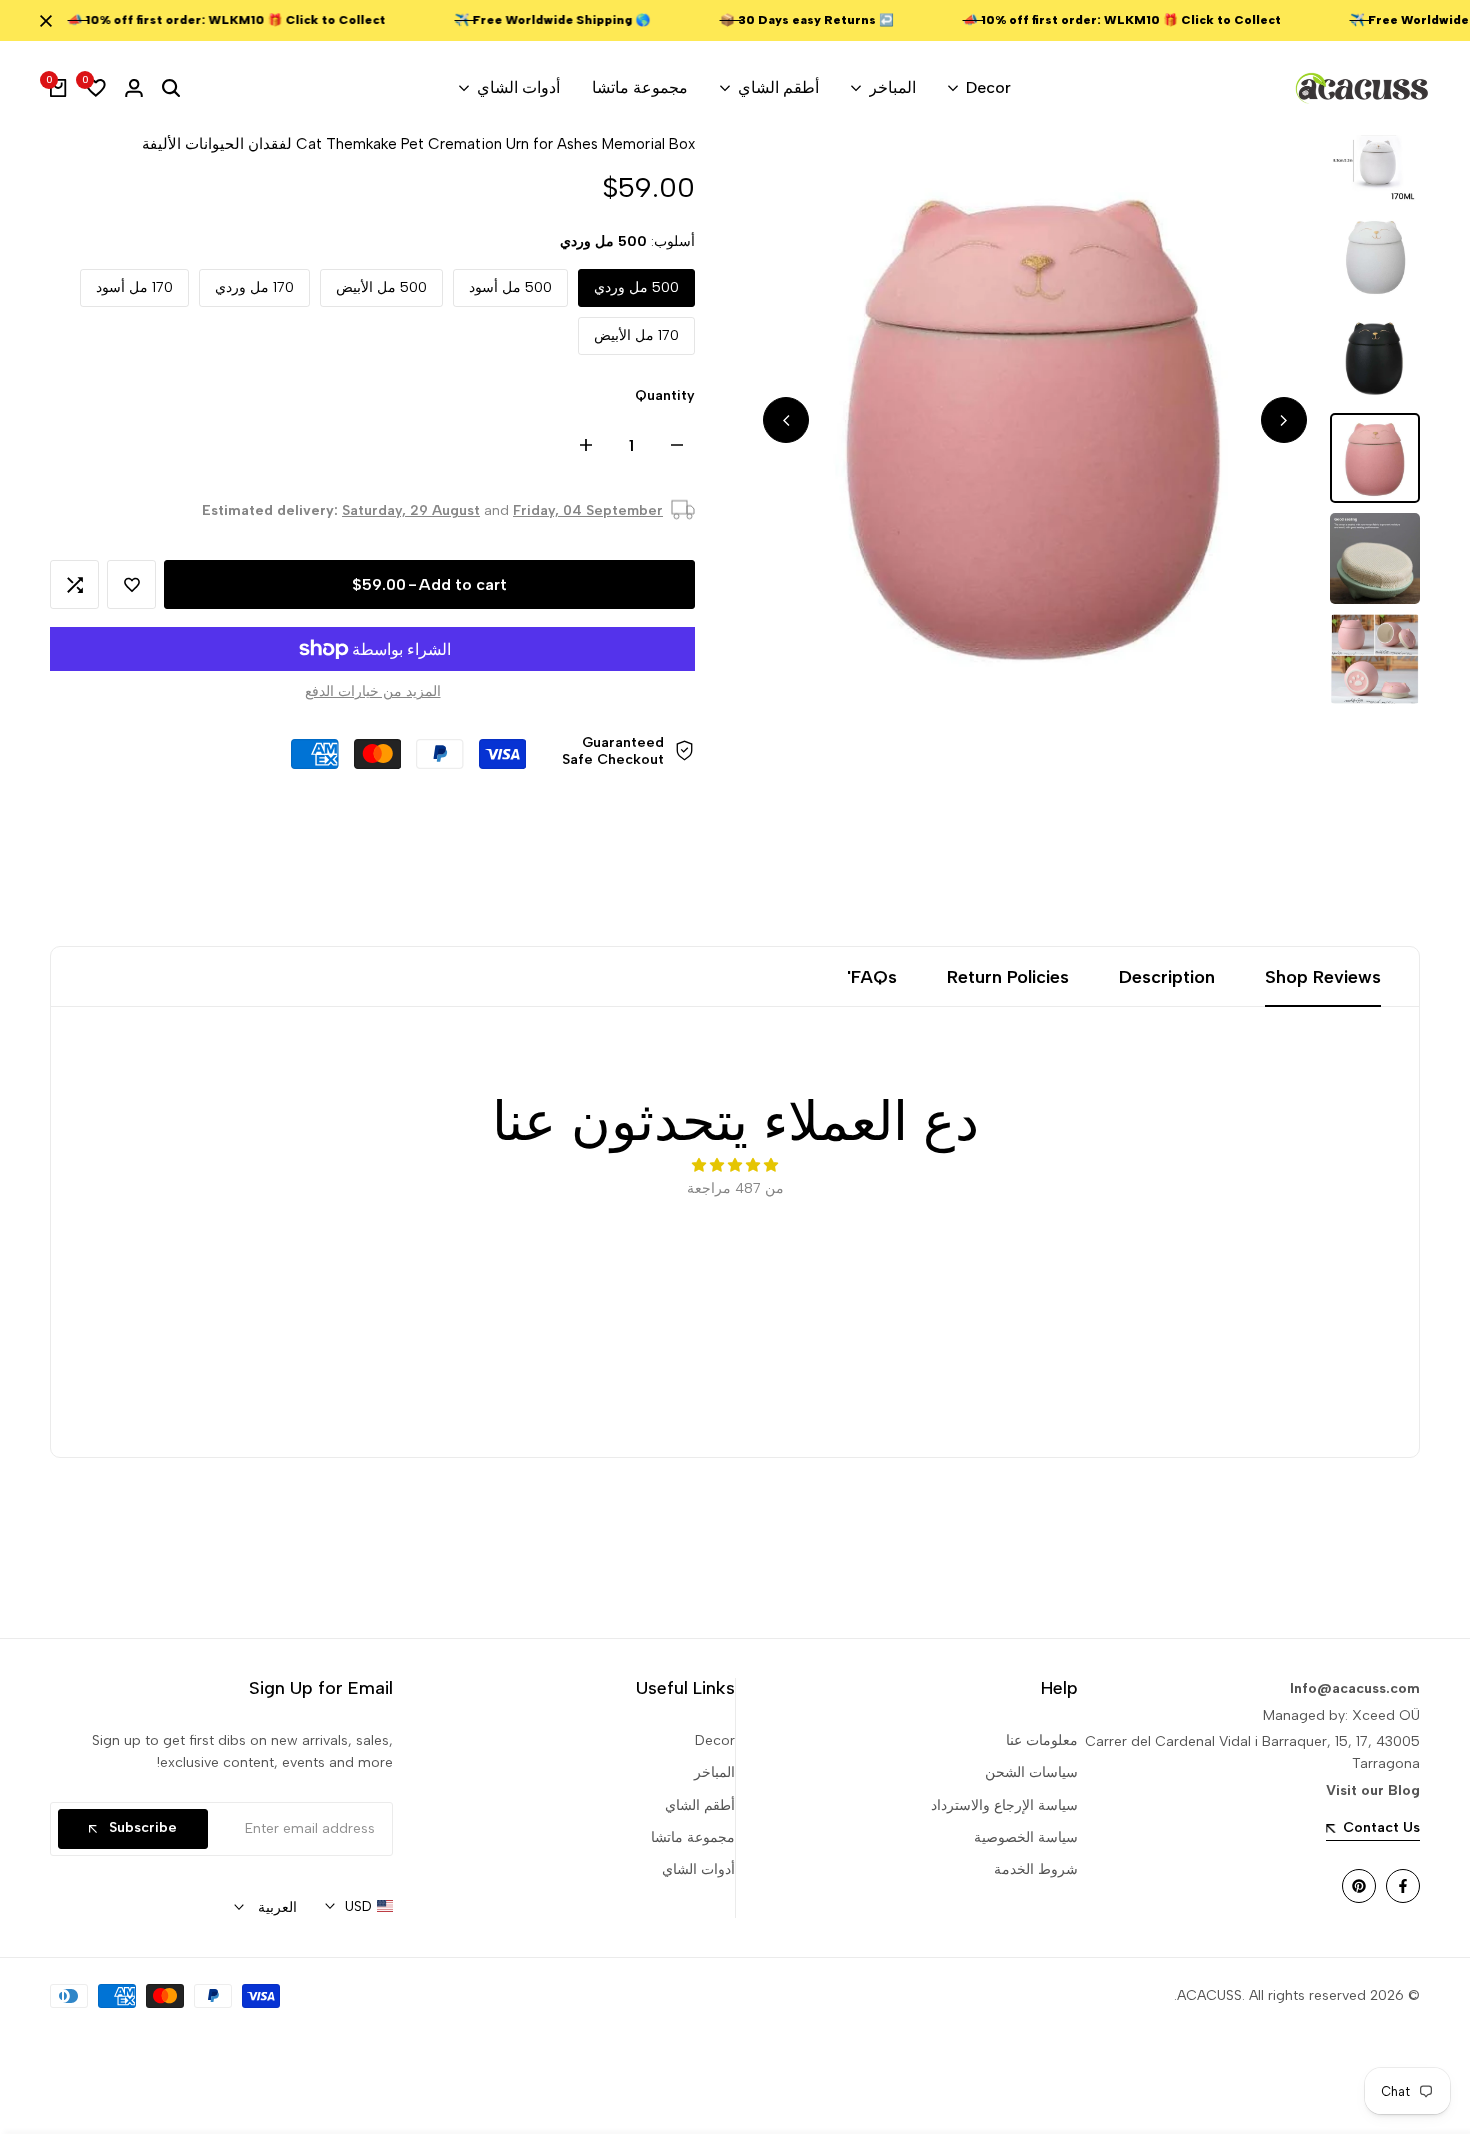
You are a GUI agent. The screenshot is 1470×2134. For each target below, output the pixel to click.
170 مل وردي (254, 287)
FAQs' (872, 977)
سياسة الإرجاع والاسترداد (1004, 1805)
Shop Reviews (1323, 977)
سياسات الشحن (1031, 1772)
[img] (734, 1165)
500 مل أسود (510, 287)
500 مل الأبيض (381, 287)
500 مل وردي (636, 287)
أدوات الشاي (698, 1869)
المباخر (714, 1772)
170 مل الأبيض (636, 335)
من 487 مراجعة (735, 1188)
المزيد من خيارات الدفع (373, 691)
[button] (131, 584)
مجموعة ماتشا (693, 1837)
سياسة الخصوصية (1026, 1837)
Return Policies (1008, 977)
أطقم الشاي (700, 1805)
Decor (715, 1740)
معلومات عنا (1042, 1740)
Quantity (665, 395)
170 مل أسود (134, 287)
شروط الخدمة (1036, 1869)
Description (1167, 977)
